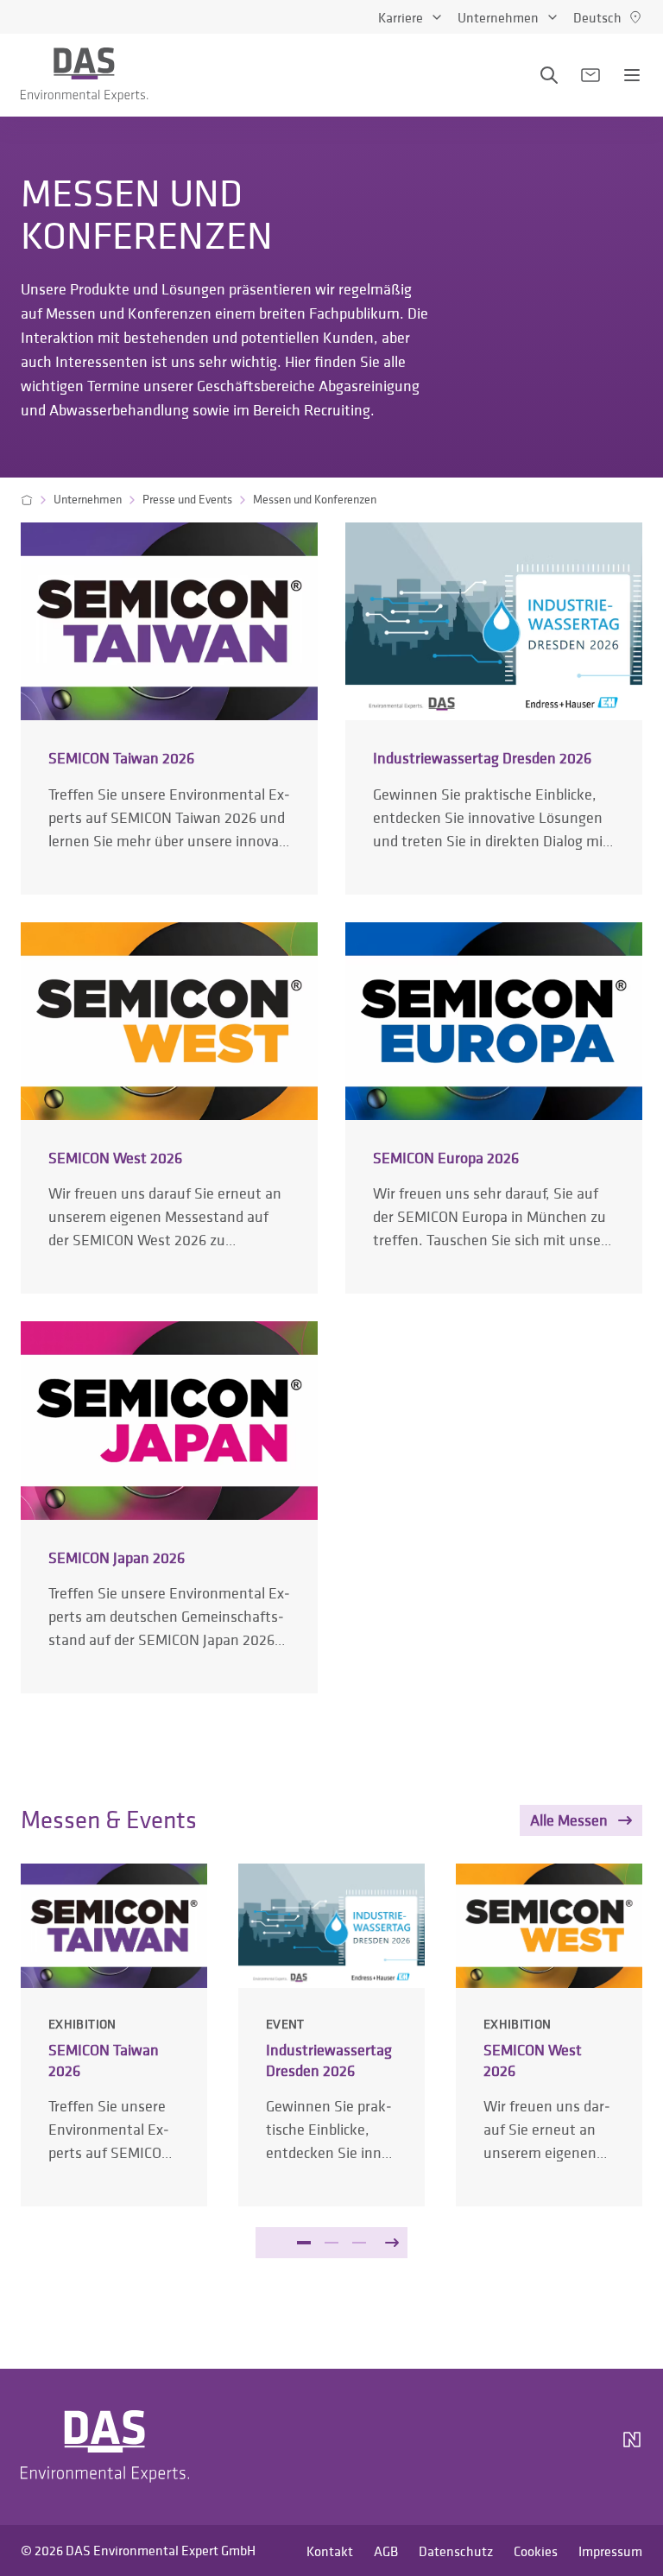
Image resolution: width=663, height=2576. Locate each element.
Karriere (401, 17)
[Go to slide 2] (331, 2243)
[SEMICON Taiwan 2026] (169, 708)
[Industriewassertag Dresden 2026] (494, 708)
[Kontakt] (590, 75)
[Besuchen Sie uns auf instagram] (452, 2446)
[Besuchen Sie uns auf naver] (632, 2446)
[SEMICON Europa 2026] (494, 1108)
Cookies (536, 2551)
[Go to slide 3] (359, 2243)
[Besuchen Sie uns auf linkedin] (494, 2446)
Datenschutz (456, 2551)
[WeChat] (584, 2446)
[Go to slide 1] (304, 2243)
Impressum (610, 2551)
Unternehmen (498, 17)
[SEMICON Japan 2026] (169, 1507)
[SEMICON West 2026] (169, 1108)
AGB (386, 2551)
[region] (331, 2089)
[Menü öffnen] (632, 75)
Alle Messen (569, 1820)
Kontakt (330, 2551)
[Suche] (549, 75)
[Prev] (271, 2243)
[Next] (392, 2243)
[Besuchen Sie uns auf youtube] (535, 2446)
